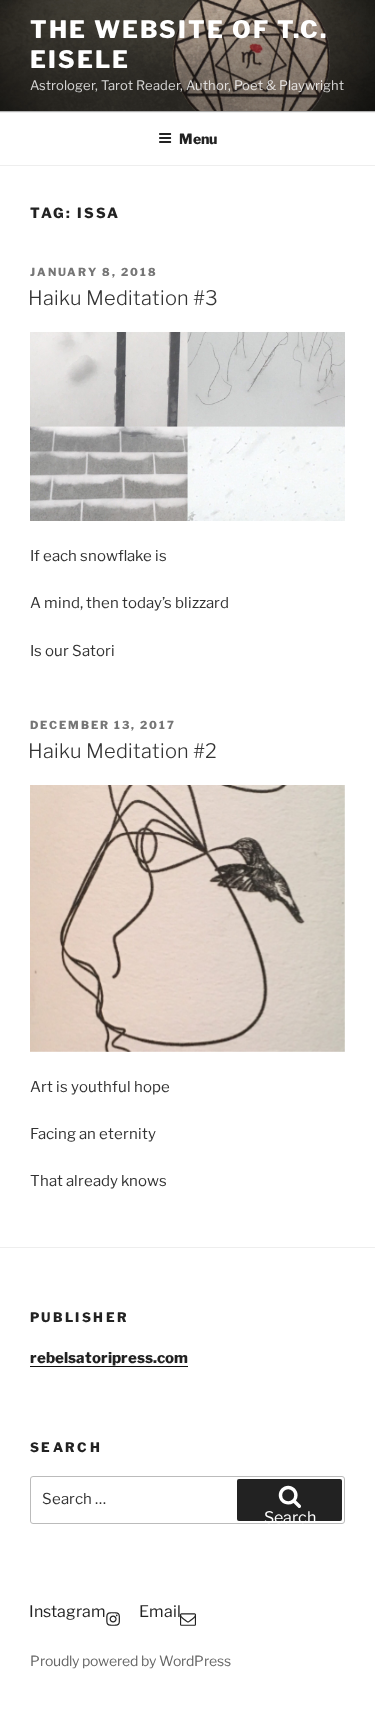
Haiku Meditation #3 (123, 298)
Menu (198, 138)
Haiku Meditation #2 (122, 751)
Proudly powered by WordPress (130, 1660)
